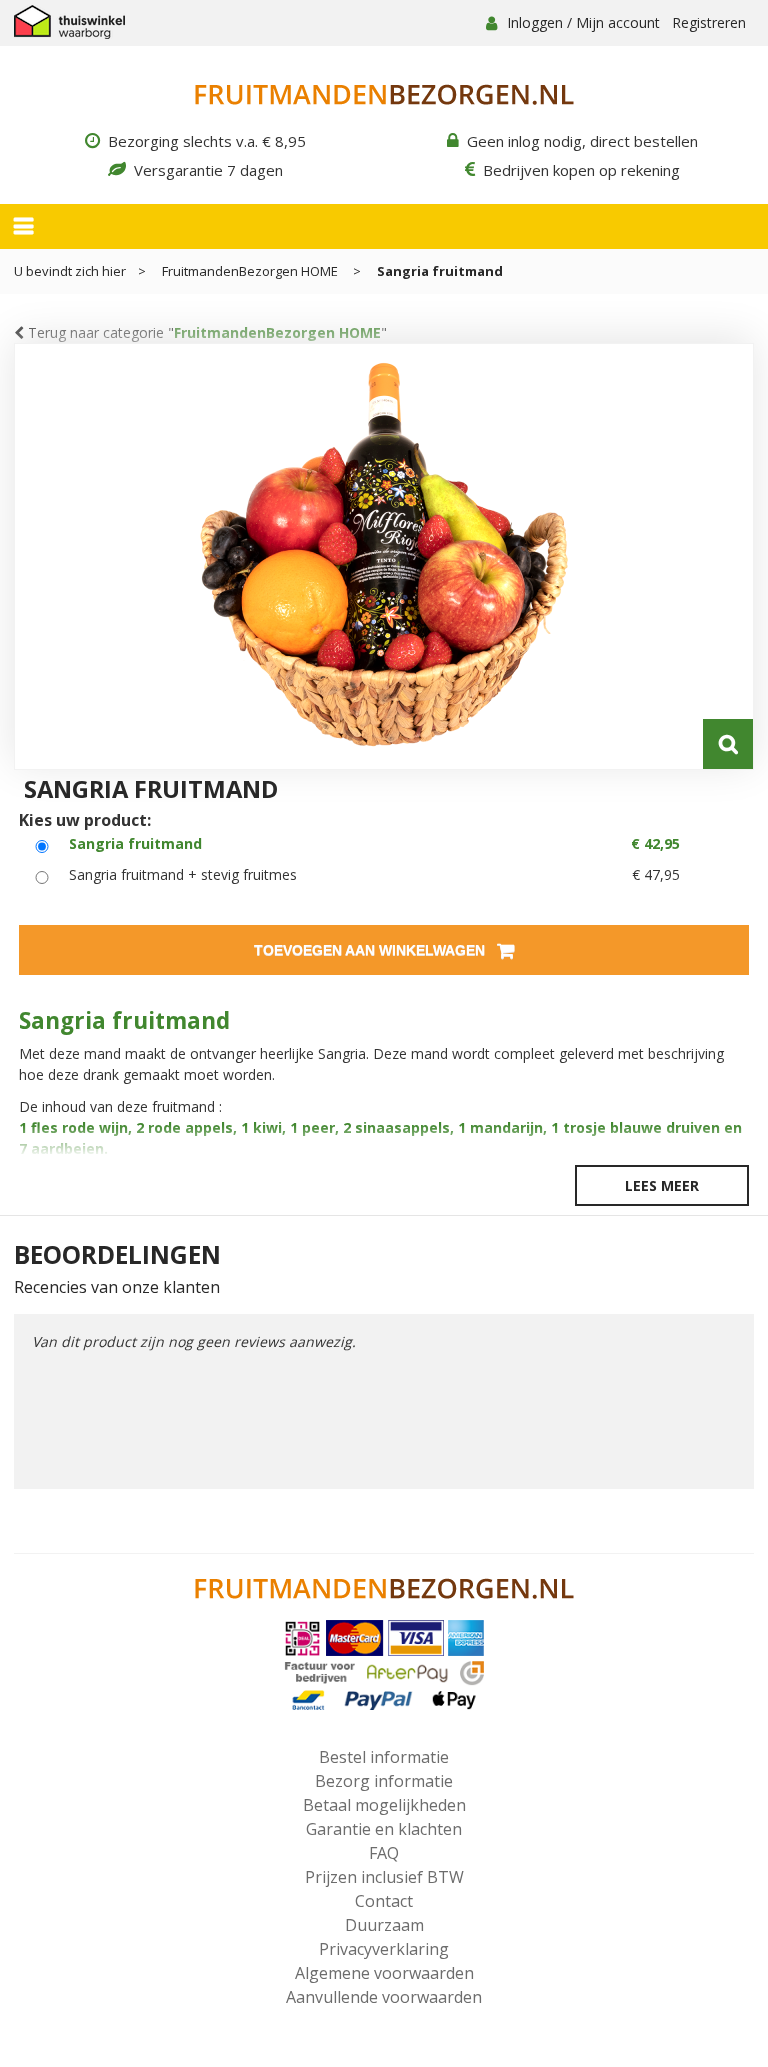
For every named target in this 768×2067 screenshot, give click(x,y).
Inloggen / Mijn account (583, 22)
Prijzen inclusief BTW (384, 1877)
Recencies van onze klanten (117, 1287)
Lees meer (662, 1185)
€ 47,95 (656, 874)
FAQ (384, 1853)
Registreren (709, 22)
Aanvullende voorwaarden (384, 1997)
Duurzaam (384, 1925)
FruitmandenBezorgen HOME (251, 271)
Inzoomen (728, 744)
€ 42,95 (655, 843)
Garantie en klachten (384, 1829)
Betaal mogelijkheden (384, 1805)
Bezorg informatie (384, 1781)
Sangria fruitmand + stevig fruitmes (183, 874)
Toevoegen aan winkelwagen (371, 950)
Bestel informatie (384, 1757)
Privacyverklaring (384, 1949)
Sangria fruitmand (440, 271)
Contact (384, 1901)
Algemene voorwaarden (384, 1973)
